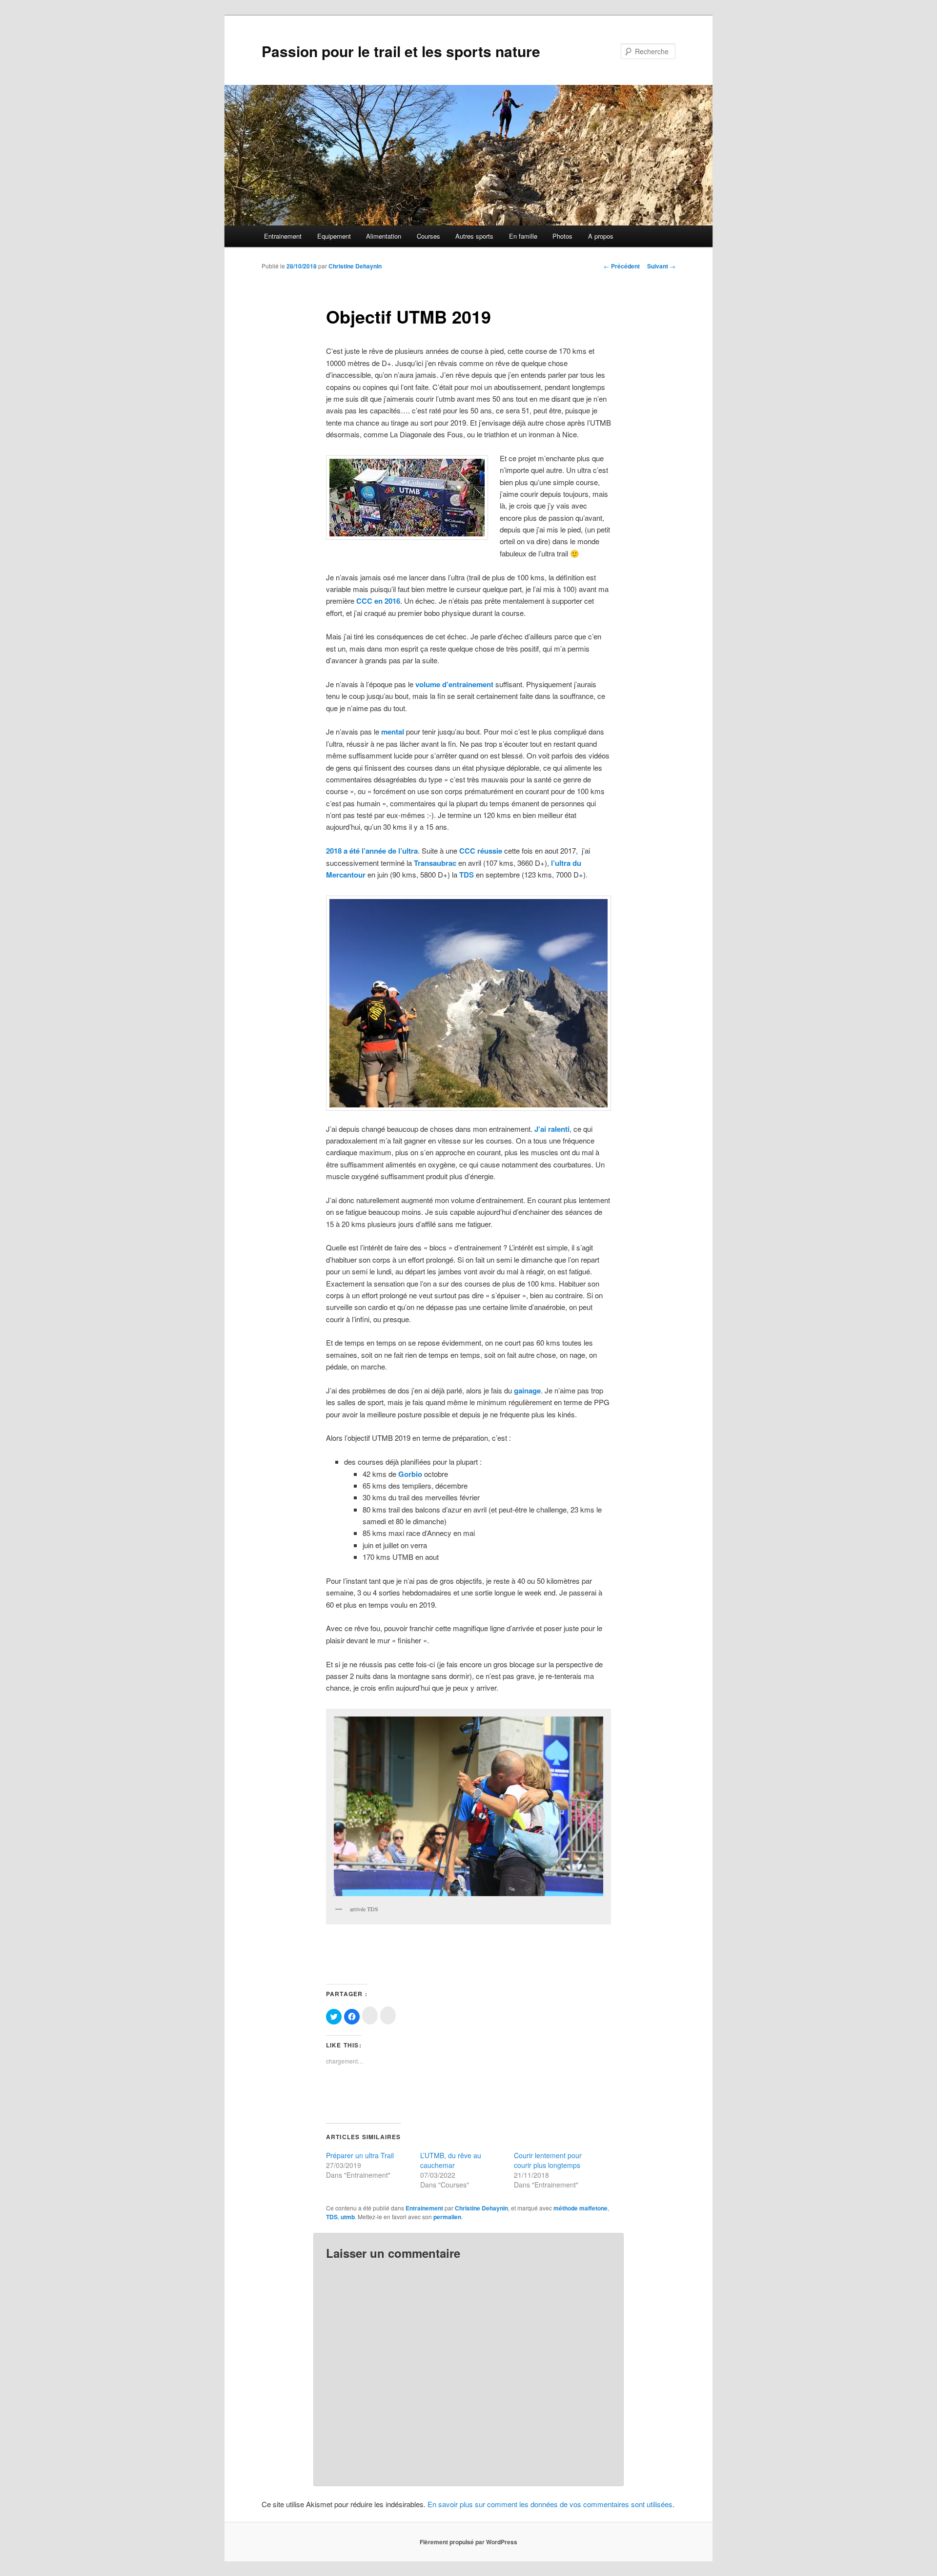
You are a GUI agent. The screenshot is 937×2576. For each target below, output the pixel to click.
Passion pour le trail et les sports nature (401, 51)
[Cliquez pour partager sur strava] (388, 2015)
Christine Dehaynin (355, 266)
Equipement (334, 236)
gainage (527, 1390)
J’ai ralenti (552, 1129)
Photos (562, 236)
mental (393, 732)
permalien (447, 2217)
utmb (348, 2217)
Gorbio (410, 1474)
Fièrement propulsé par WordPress (468, 2542)
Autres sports (474, 236)
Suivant (661, 266)
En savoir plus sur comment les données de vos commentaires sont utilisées (550, 2504)
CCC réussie (481, 851)
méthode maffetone (581, 2208)
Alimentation (384, 236)
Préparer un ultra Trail (360, 2155)
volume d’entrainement (454, 684)
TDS (467, 875)
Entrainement (283, 236)
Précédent (622, 266)
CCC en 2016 (378, 601)
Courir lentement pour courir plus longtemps (548, 2160)
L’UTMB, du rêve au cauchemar (451, 2160)
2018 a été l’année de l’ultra (372, 851)
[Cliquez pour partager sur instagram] (370, 2015)
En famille (523, 236)
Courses (428, 236)
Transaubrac (435, 863)
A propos (601, 236)
